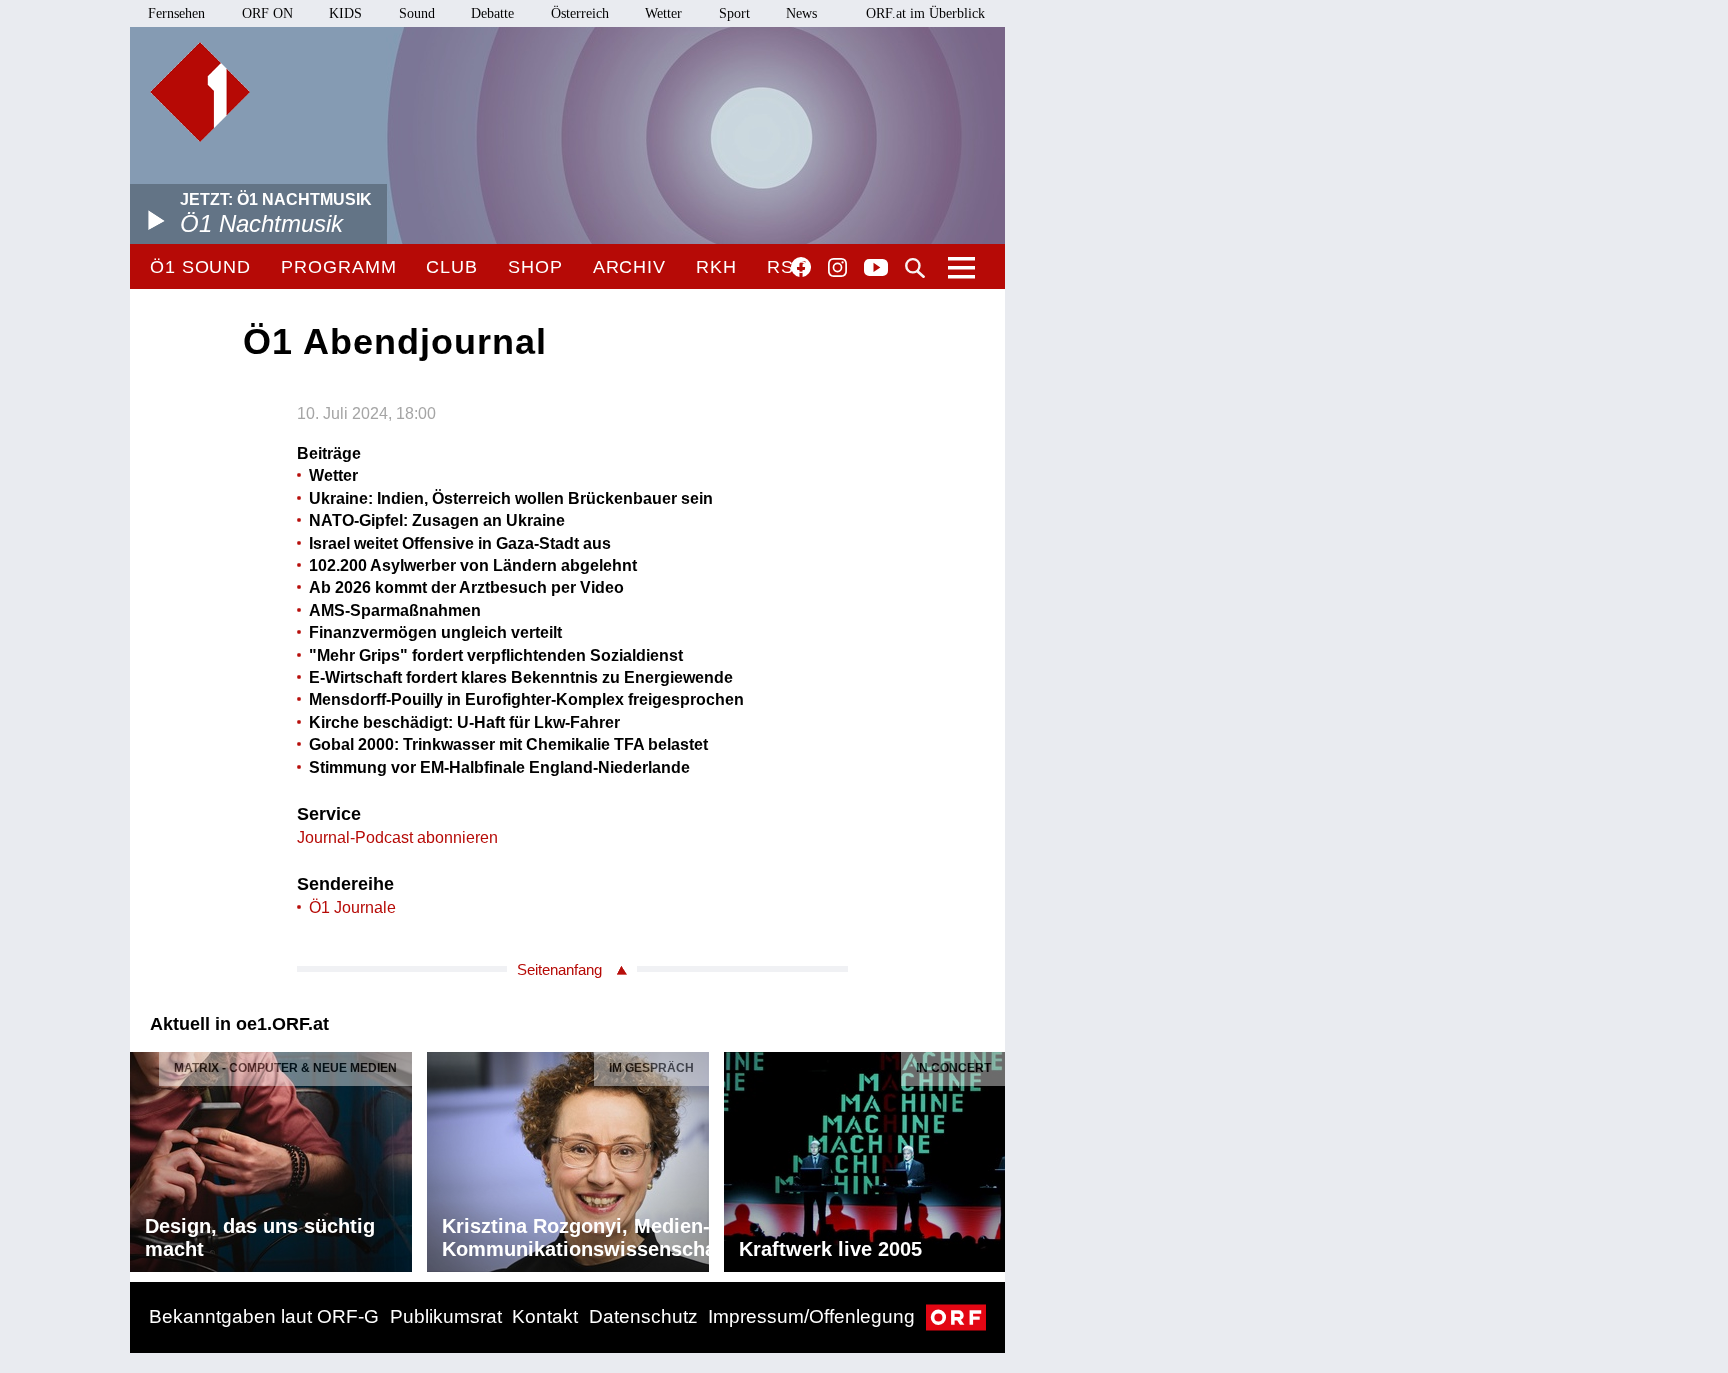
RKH (716, 267)
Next (989, 1157)
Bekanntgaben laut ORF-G (264, 1316)
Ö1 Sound (200, 267)
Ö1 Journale (352, 907)
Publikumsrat (446, 1316)
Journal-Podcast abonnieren (397, 837)
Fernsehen (176, 13)
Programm (338, 267)
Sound (417, 13)
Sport (734, 13)
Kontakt (545, 1316)
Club (452, 267)
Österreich (580, 13)
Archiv (629, 267)
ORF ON (267, 13)
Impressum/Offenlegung (811, 1316)
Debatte (492, 13)
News (801, 13)
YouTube (876, 269)
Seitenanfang (559, 969)
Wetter (663, 13)
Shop (535, 267)
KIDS (345, 13)
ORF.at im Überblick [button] (925, 13)
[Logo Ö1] (200, 92)
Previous (146, 1157)
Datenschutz (643, 1316)
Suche (915, 268)
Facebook (801, 267)
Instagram (837, 268)
